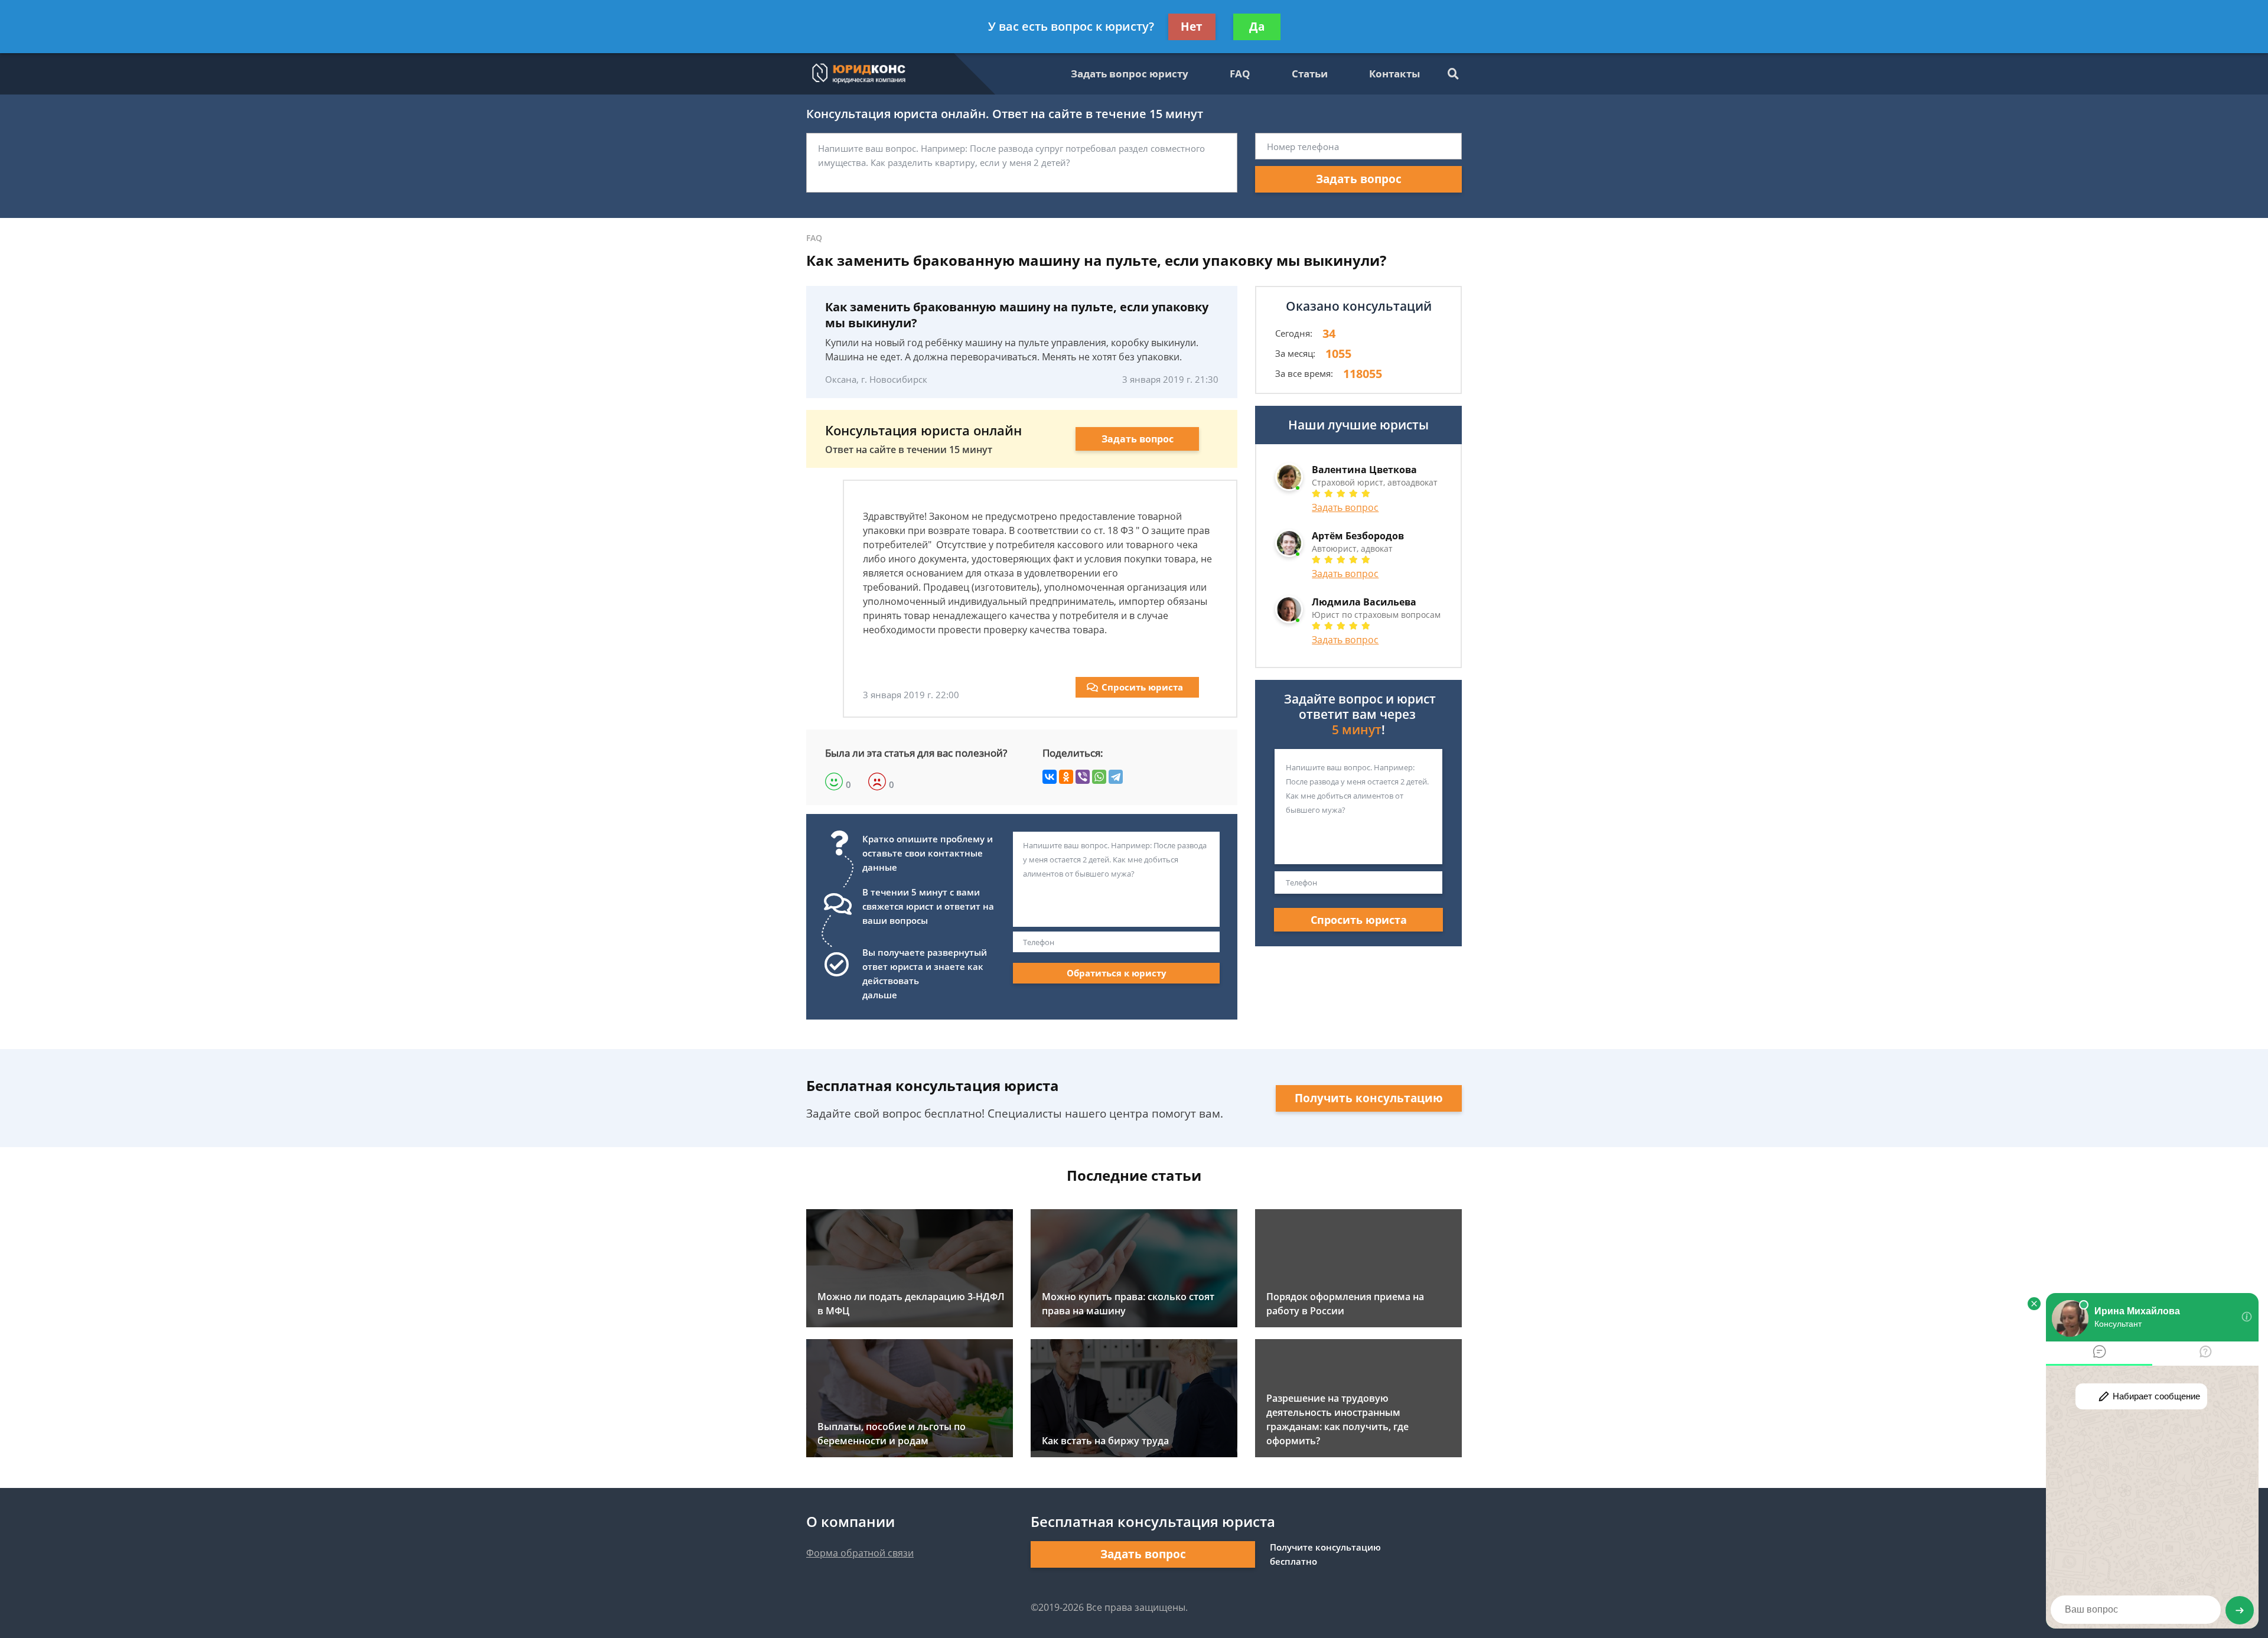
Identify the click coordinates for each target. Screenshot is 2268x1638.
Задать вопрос (1359, 179)
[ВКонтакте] (1050, 777)
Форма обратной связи (860, 1553)
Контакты (1394, 74)
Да (1257, 27)
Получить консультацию (1369, 1098)
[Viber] (1083, 777)
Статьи (1310, 74)
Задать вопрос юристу (1130, 74)
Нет (1192, 27)
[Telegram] (1116, 777)
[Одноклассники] (1066, 777)
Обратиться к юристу (1117, 973)
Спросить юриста (1142, 687)
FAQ (1240, 74)
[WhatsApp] (1099, 777)
